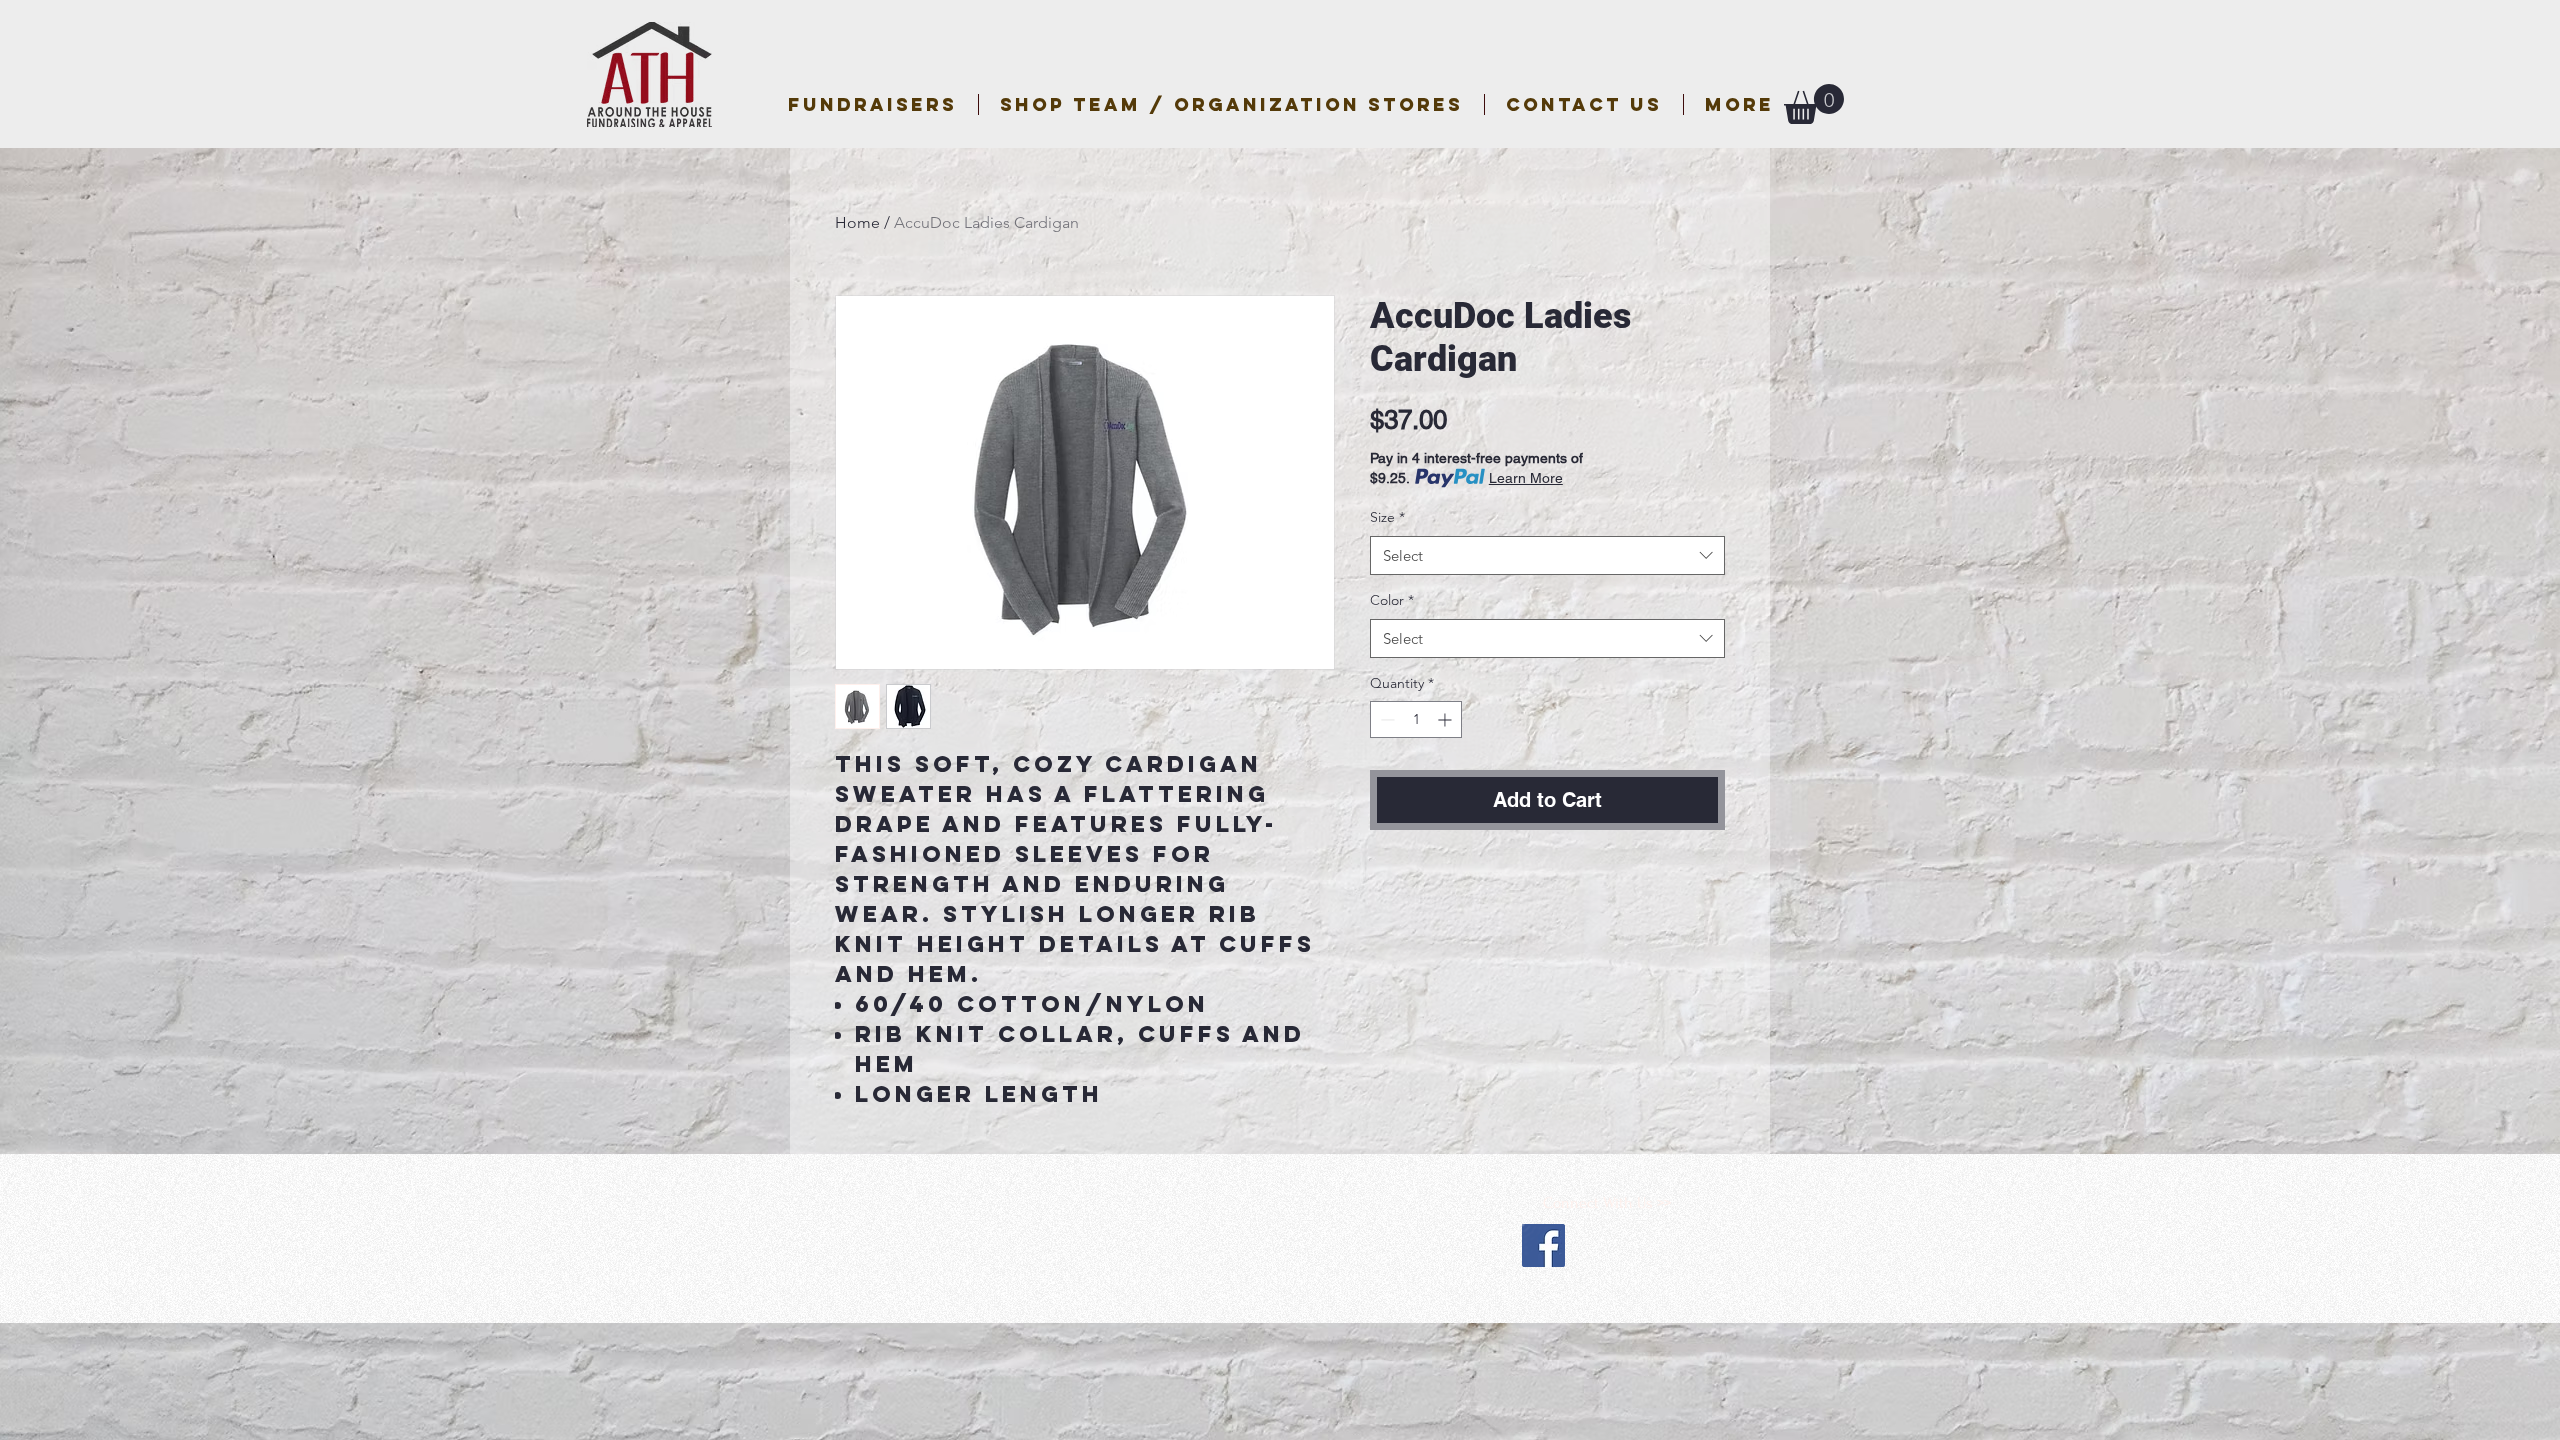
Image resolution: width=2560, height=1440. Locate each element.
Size (1387, 517)
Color (1392, 600)
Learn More (1526, 478)
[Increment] (1446, 719)
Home (857, 222)
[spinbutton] (1416, 719)
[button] (1231, 104)
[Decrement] (1385, 719)
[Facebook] (1543, 1245)
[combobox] (1547, 555)
